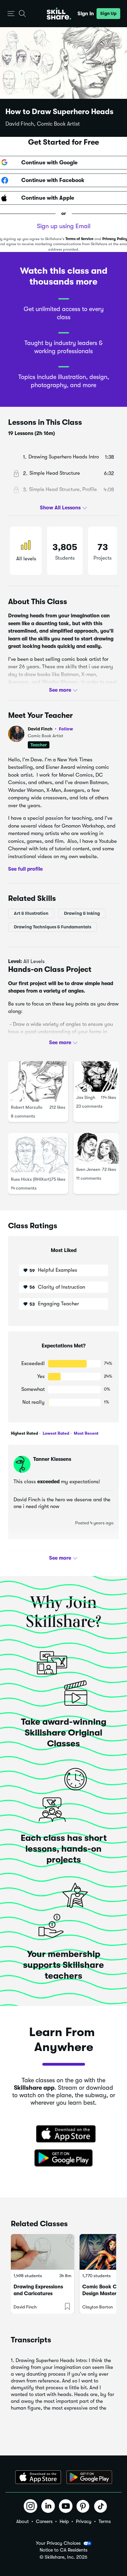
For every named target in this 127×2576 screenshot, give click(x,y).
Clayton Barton (98, 2307)
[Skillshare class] (43, 2252)
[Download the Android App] (89, 2477)
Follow (66, 729)
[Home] (59, 14)
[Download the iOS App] (38, 2477)
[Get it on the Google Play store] (64, 2158)
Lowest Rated (55, 1433)
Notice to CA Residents (63, 2550)
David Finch (50, 729)
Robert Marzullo (27, 1107)
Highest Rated (24, 1433)
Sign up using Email (64, 226)
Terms (105, 2521)
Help (64, 2521)
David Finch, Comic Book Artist (43, 124)
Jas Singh (86, 1097)
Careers (44, 2521)
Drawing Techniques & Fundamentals (52, 927)
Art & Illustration (31, 913)
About (23, 2521)
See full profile (25, 869)
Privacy (84, 2521)
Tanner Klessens (52, 1459)
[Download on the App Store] (64, 2135)
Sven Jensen (88, 1169)
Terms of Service (79, 239)
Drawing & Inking (82, 913)
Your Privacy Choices (58, 2543)
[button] (11, 14)
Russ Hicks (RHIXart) (31, 1179)
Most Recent (86, 1433)
